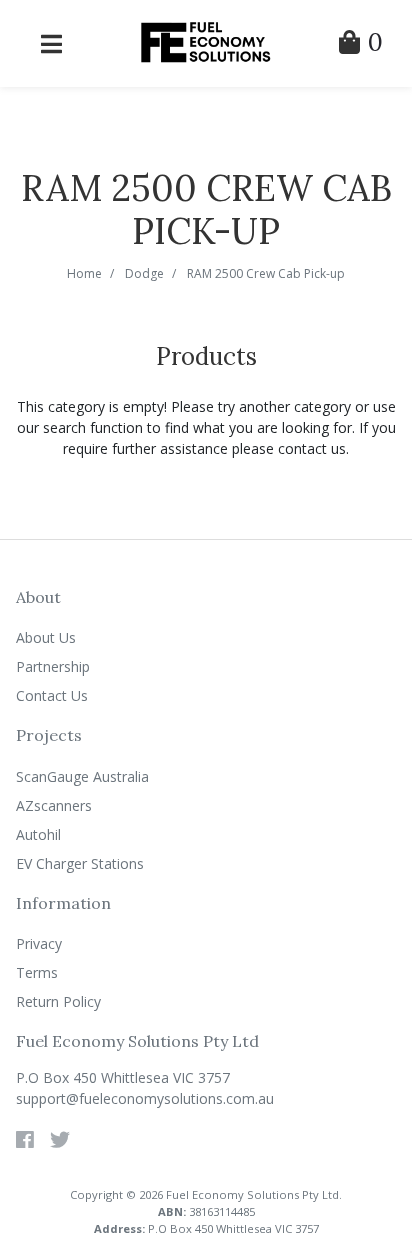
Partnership (53, 666)
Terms (37, 972)
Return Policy (58, 1001)
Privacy (39, 943)
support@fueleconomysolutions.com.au (145, 1098)
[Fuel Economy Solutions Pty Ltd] (206, 41)
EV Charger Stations (80, 863)
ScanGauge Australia (82, 776)
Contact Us (52, 695)
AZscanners (54, 805)
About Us (46, 637)
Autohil (38, 834)
